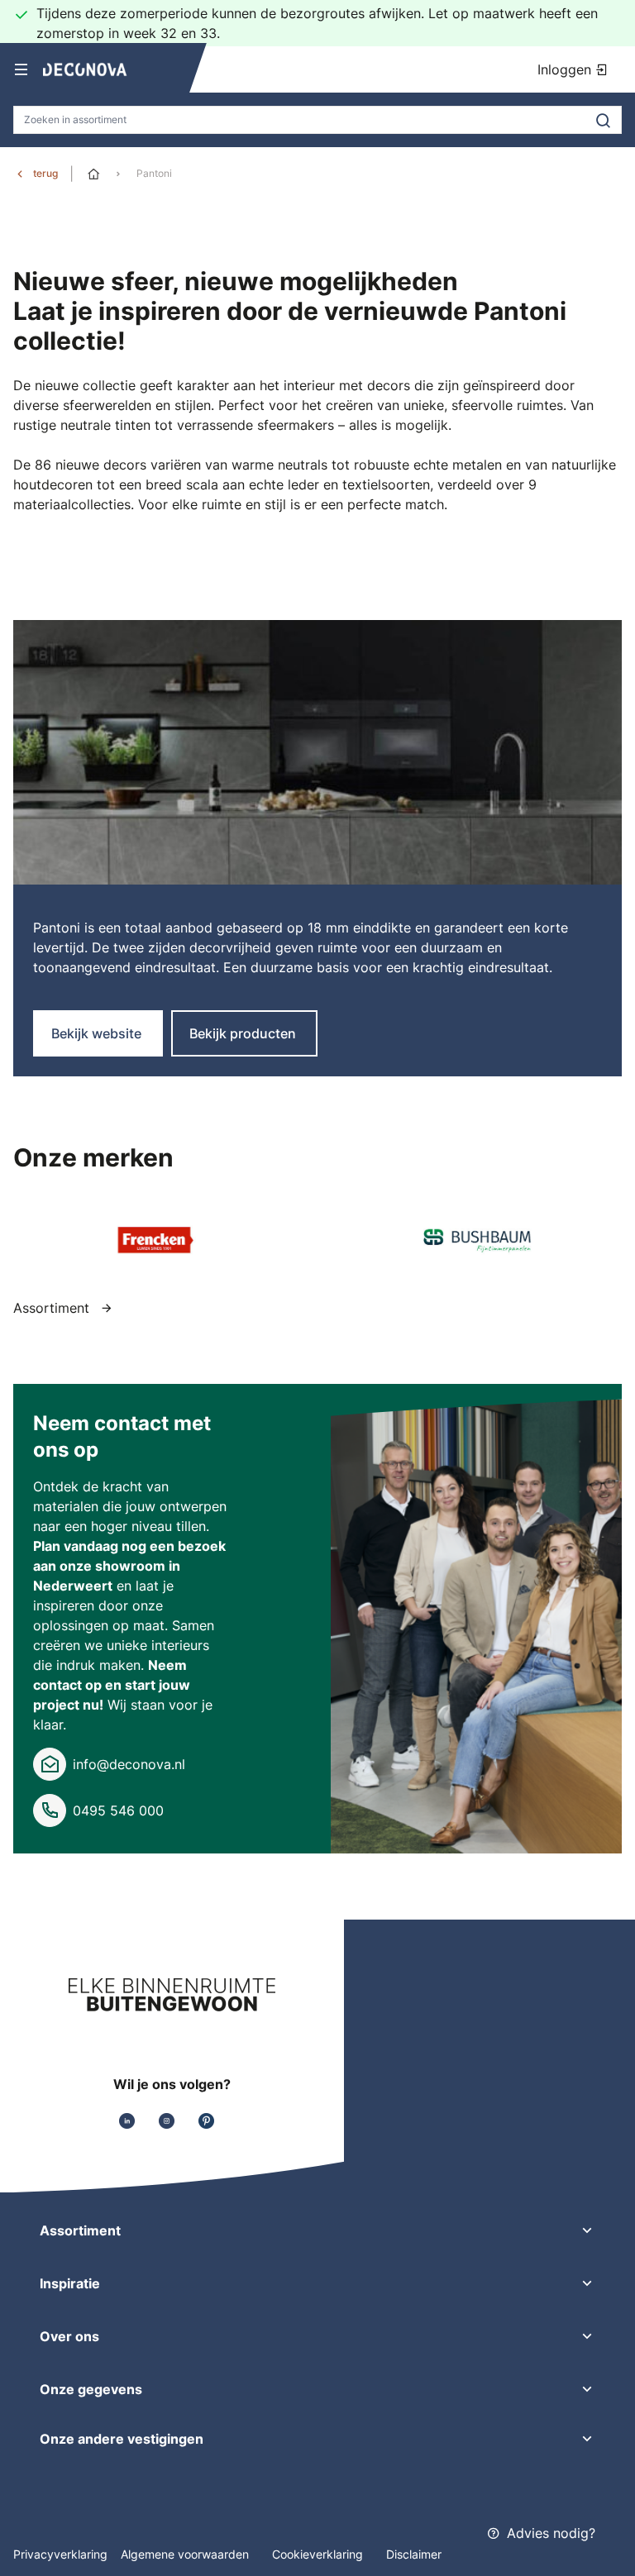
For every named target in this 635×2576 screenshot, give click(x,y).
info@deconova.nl (129, 1764)
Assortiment (53, 1308)
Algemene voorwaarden (186, 2554)
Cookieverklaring (319, 2554)
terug (45, 173)
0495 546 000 (118, 1810)
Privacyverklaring (60, 2554)
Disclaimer (414, 2554)
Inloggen (566, 69)
